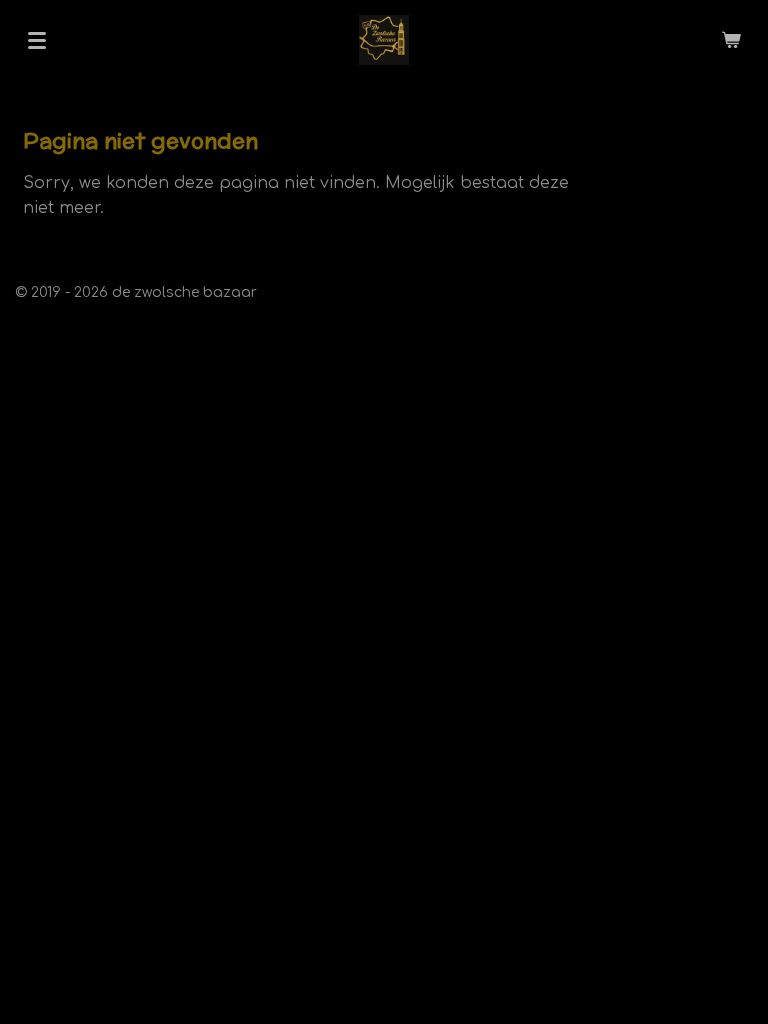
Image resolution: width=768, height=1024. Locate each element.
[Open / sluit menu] (37, 40)
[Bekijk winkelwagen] (731, 40)
